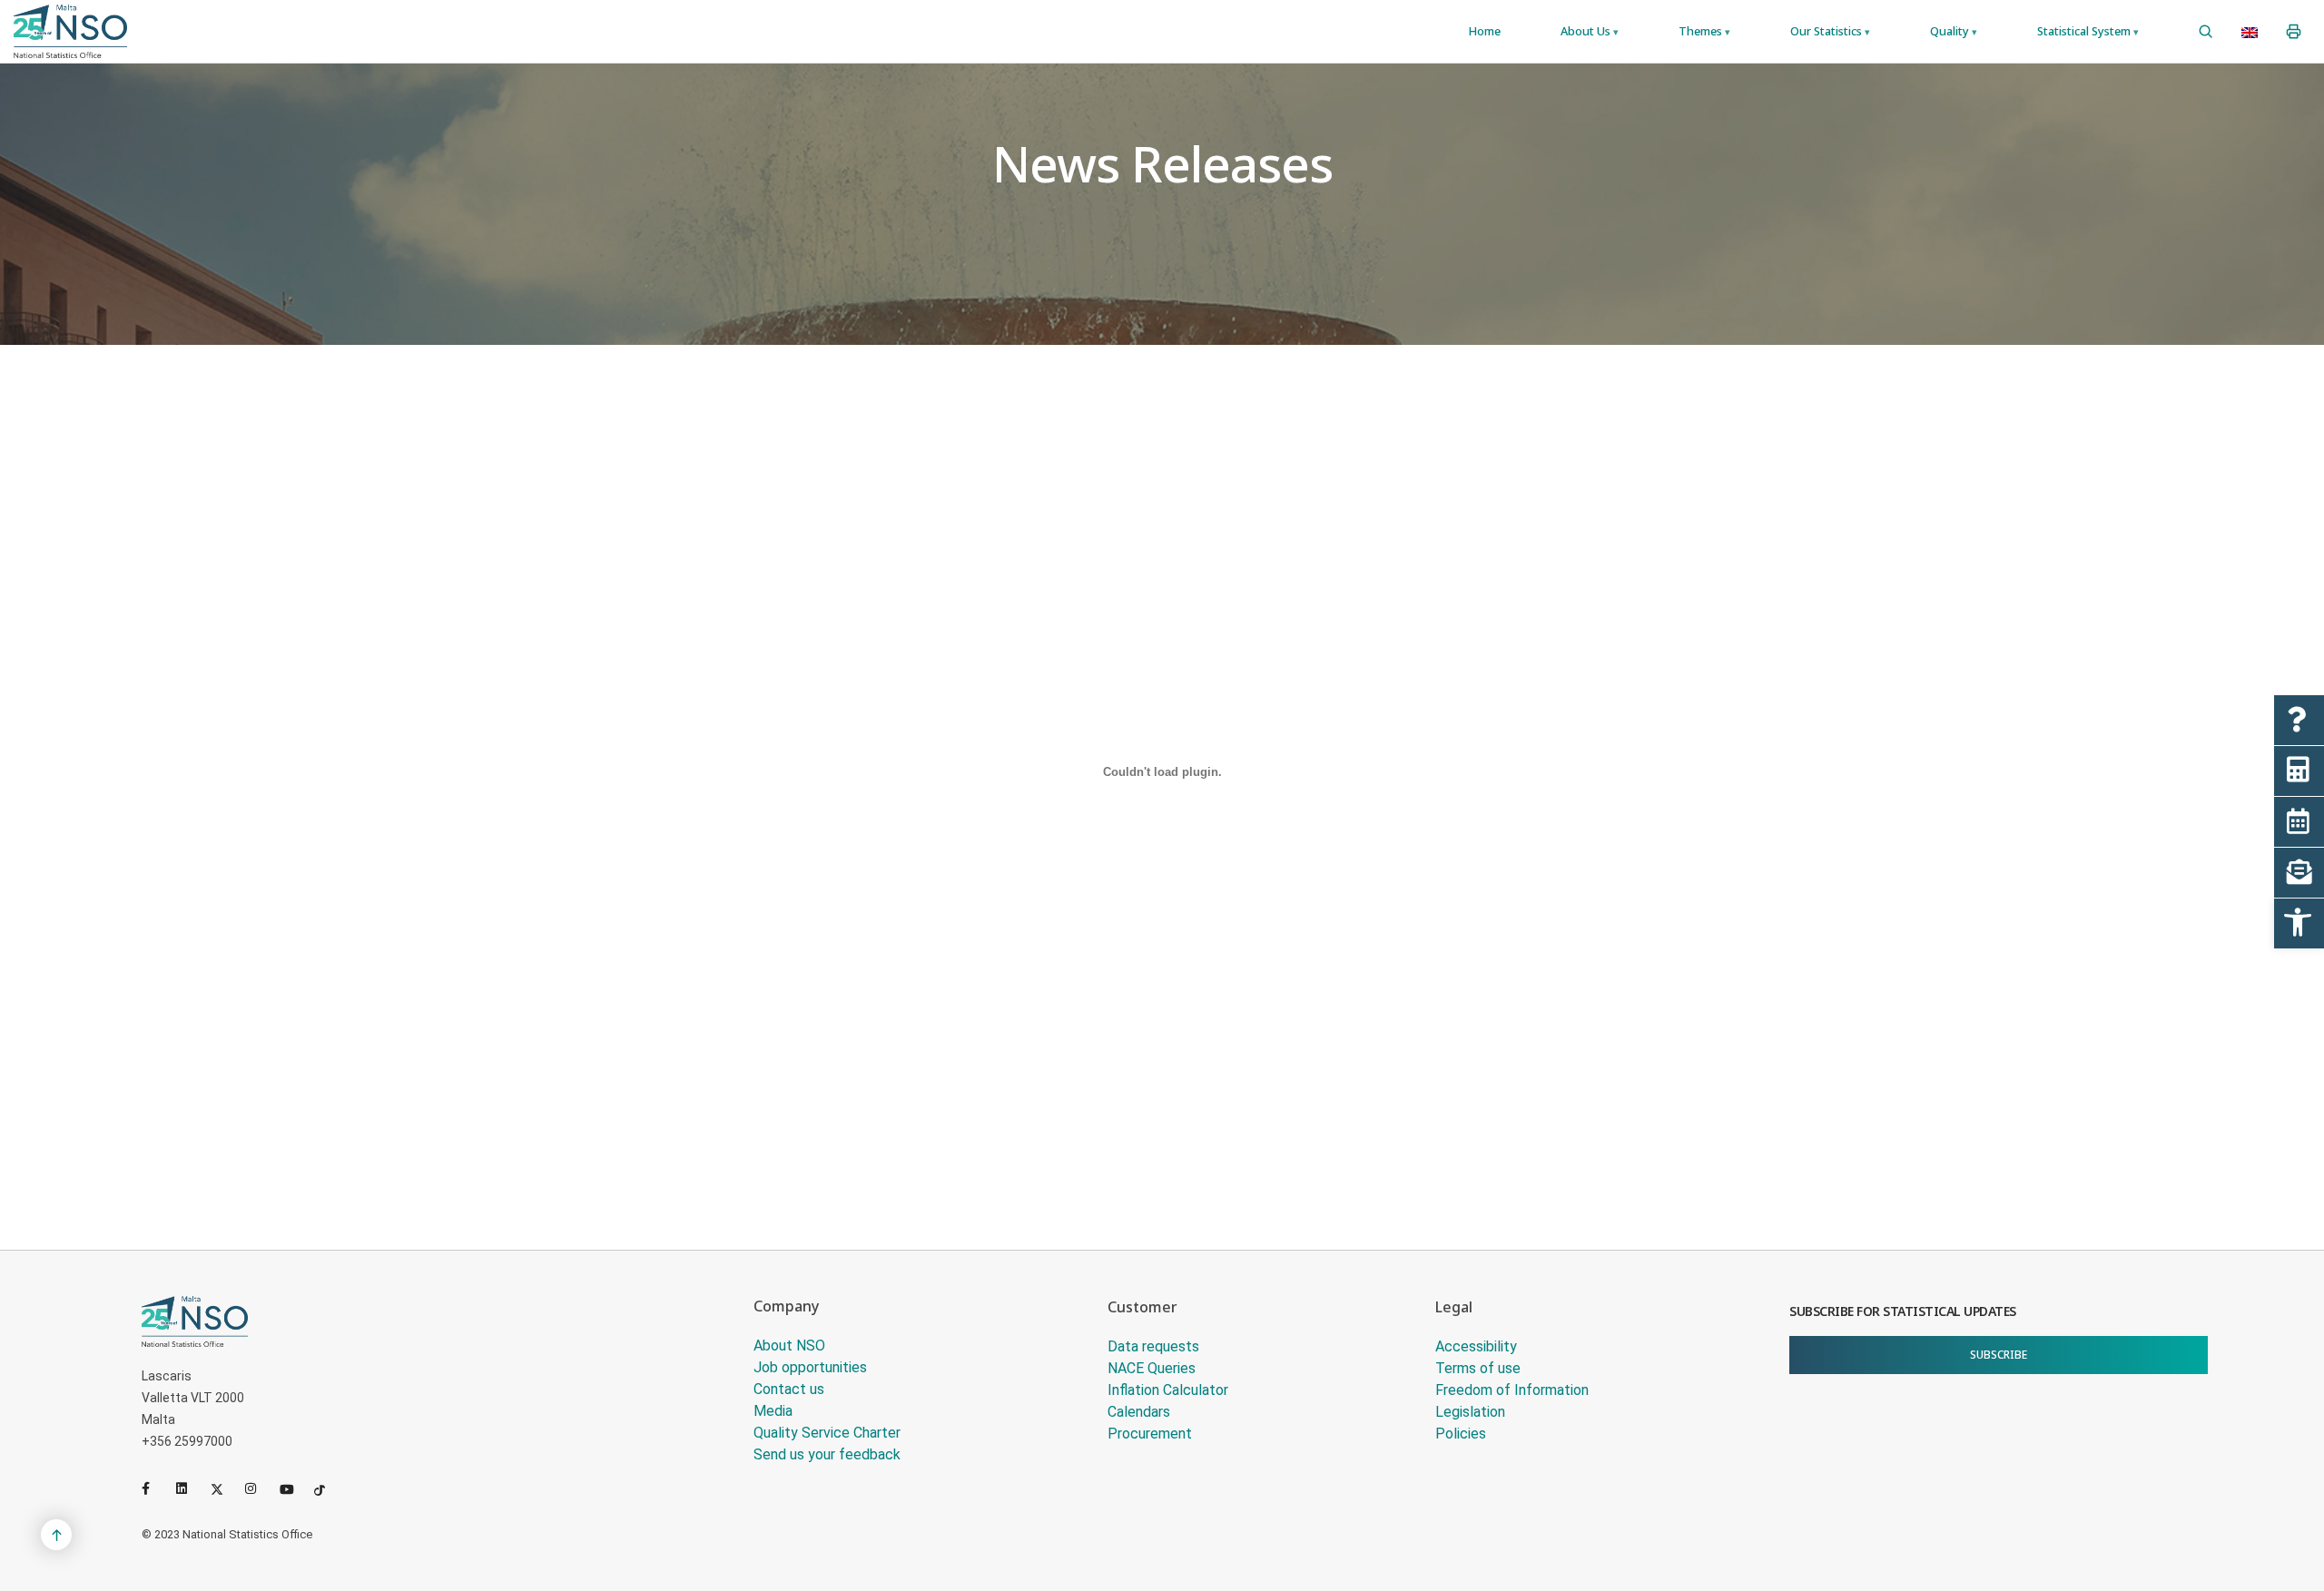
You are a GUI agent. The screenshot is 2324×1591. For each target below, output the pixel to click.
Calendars (1139, 1412)
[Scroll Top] (56, 1535)
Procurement (1150, 1434)
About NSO (789, 1345)
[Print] (2294, 32)
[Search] (2206, 32)
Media (773, 1411)
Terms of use (1478, 1368)
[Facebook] (155, 1488)
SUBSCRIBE (1999, 1355)
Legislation (1470, 1412)
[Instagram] (259, 1488)
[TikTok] (328, 1488)
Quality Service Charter (827, 1433)
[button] (2299, 923)
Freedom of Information (1512, 1390)
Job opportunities (810, 1367)
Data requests (1153, 1346)
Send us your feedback (827, 1454)
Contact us (789, 1389)
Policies (1461, 1434)
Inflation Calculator (1168, 1390)
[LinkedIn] (190, 1488)
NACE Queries (1152, 1368)
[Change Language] (2250, 32)
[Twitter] (224, 1488)
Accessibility (1476, 1346)
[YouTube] (293, 1488)
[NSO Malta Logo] (70, 31)
